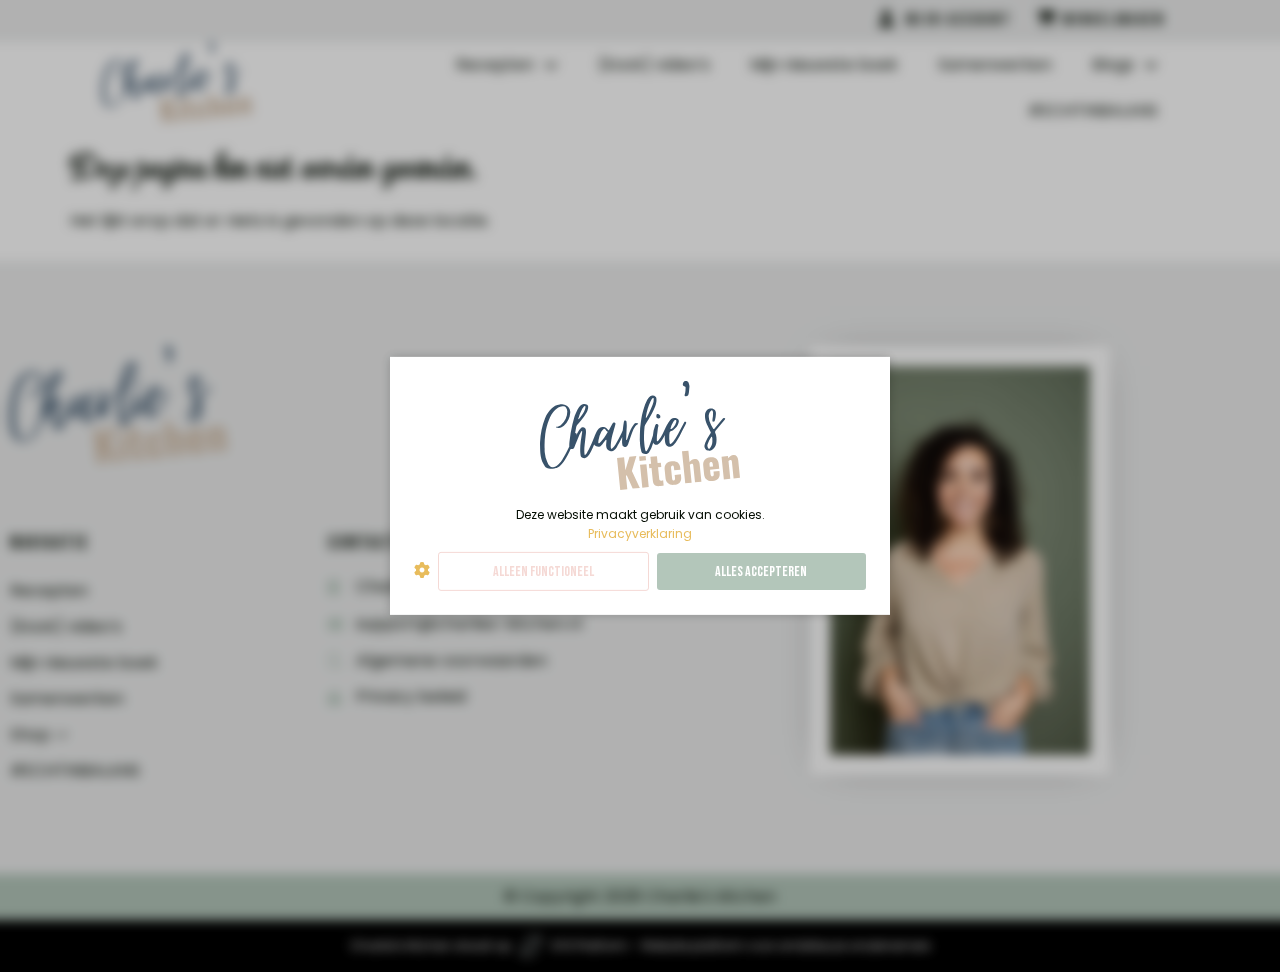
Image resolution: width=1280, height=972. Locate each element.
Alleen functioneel (543, 571)
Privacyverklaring (640, 533)
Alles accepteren (761, 571)
